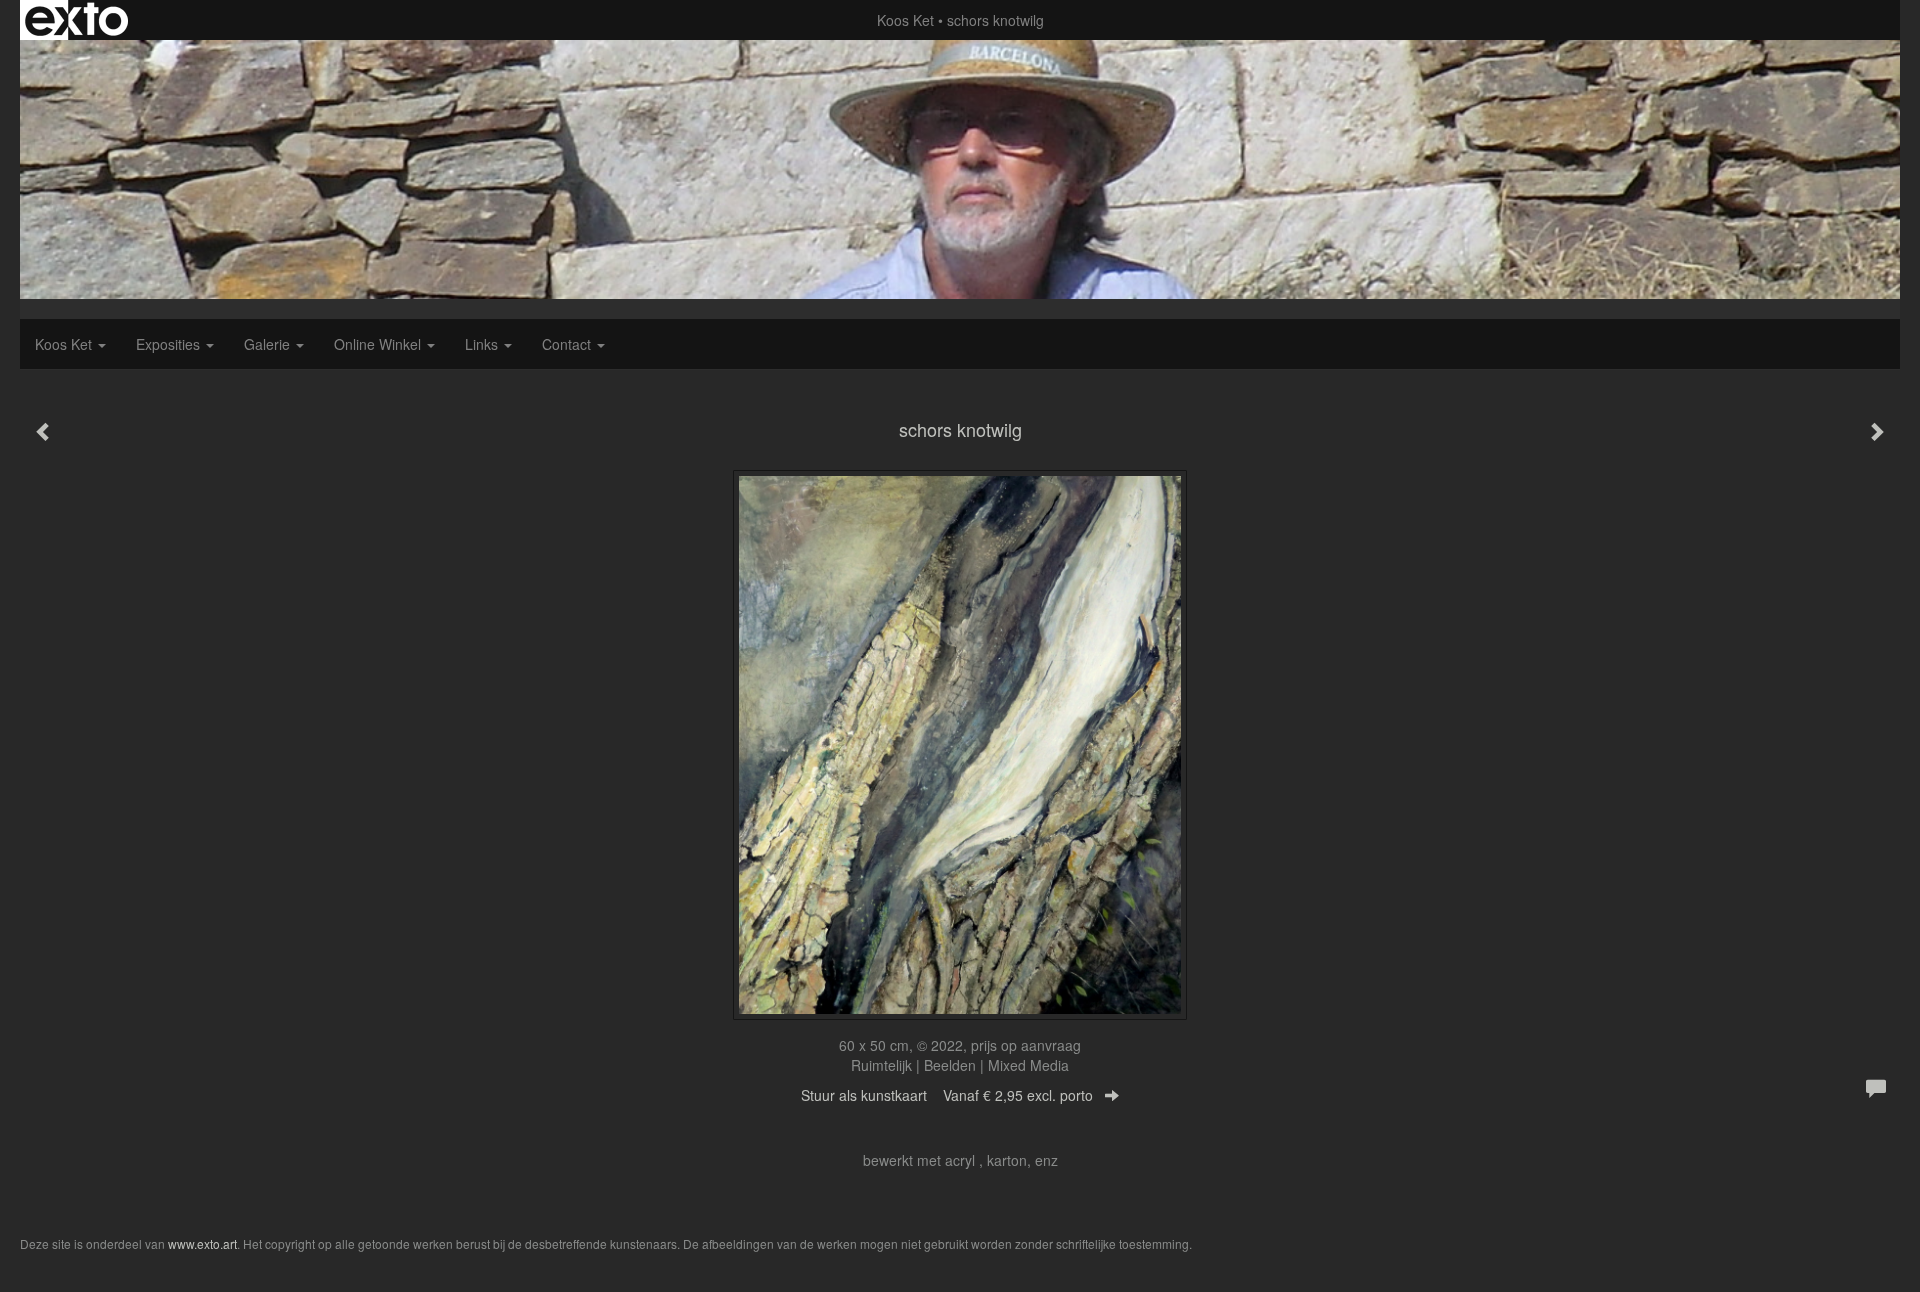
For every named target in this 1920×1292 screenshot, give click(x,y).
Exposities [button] (170, 344)
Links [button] (483, 344)
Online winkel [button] (379, 344)
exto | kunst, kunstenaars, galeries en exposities (76, 20)
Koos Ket (905, 20)
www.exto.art (202, 1243)
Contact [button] (568, 344)
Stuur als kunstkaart (947, 1095)
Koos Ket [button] (65, 344)
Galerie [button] (269, 344)
